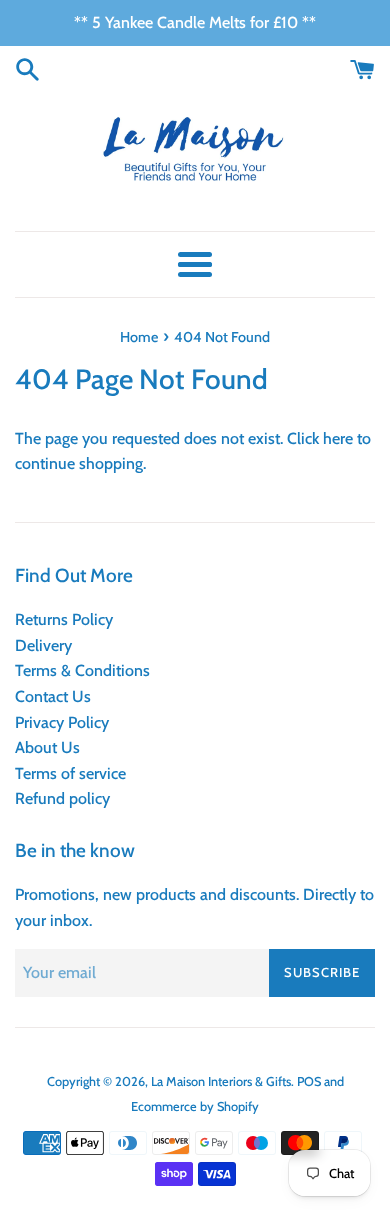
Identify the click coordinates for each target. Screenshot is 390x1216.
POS (309, 1081)
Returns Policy (64, 619)
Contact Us (53, 696)
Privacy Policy (62, 722)
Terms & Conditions (82, 670)
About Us (47, 747)
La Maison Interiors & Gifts (221, 1081)
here (338, 438)
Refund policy (62, 798)
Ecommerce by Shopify (195, 1106)
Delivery (43, 645)
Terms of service (70, 773)
